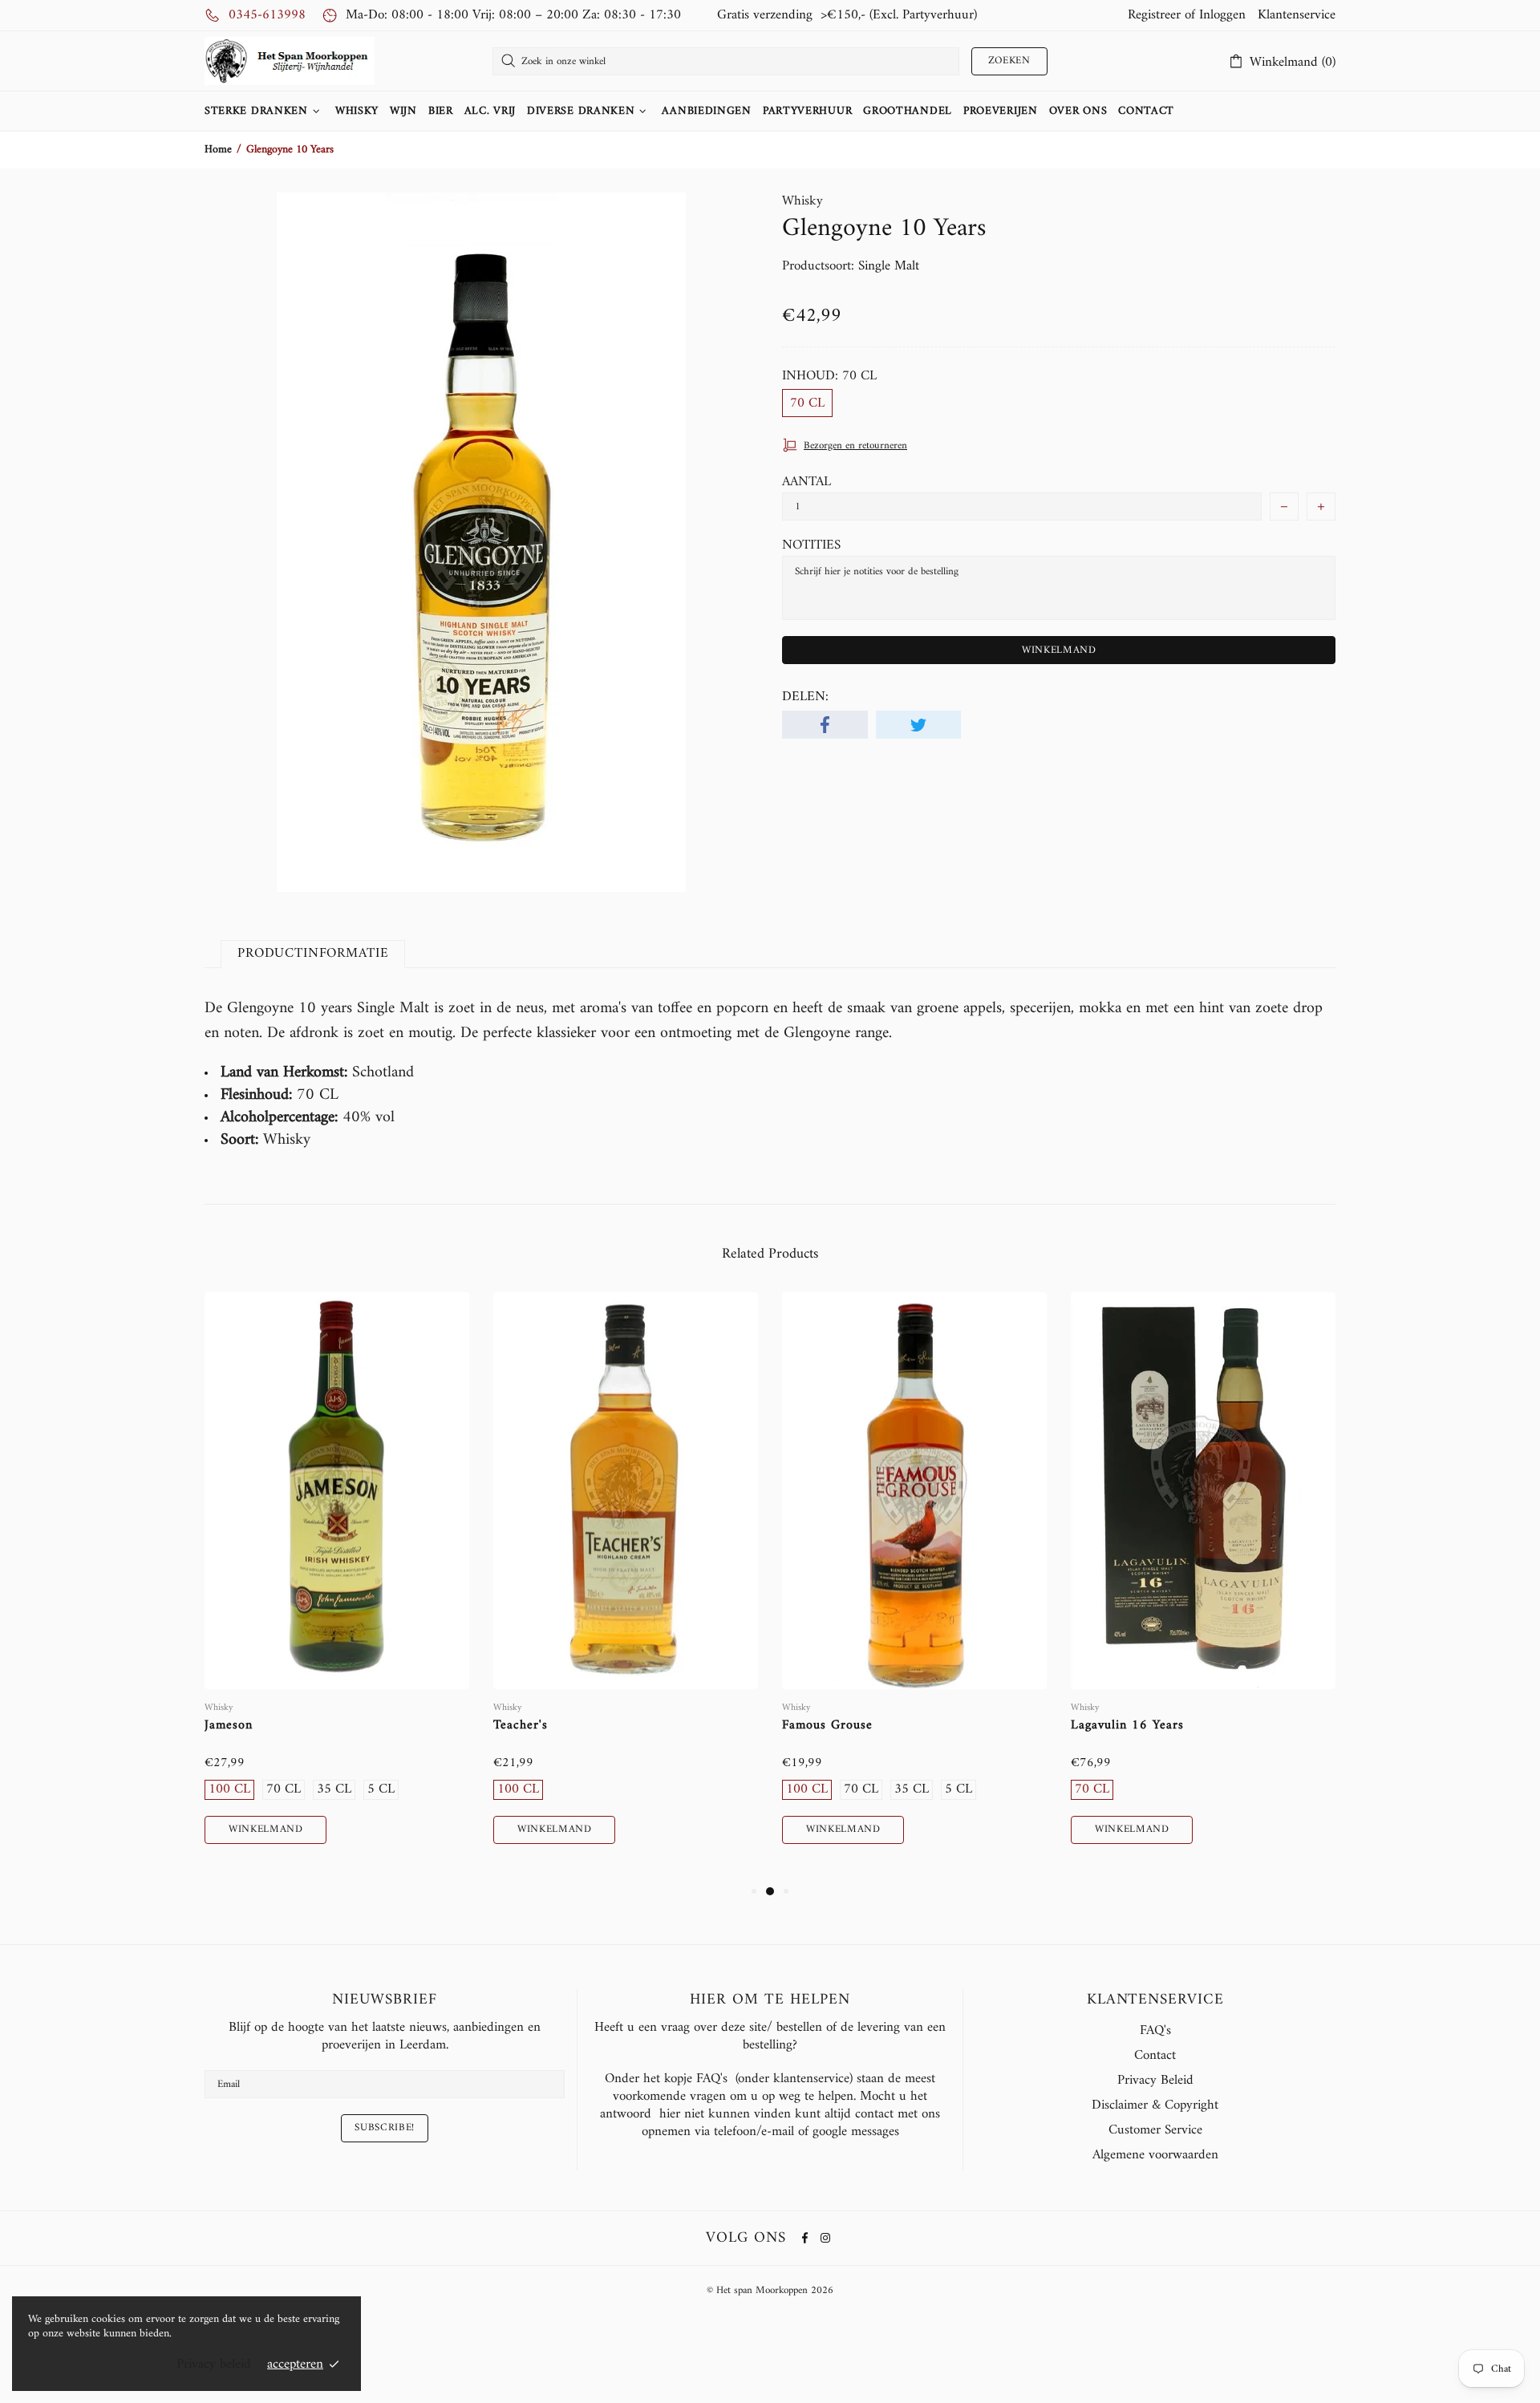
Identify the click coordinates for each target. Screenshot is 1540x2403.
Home (218, 150)
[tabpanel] (337, 1587)
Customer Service (1155, 2130)
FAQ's (1155, 2031)
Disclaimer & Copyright (1155, 2105)
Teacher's (521, 1726)
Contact (1155, 2056)
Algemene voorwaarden (1155, 2155)
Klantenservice (1297, 15)
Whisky (802, 201)
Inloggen (1222, 15)
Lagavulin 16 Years (1127, 1726)
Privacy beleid (214, 2365)
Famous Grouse (827, 1726)
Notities (811, 545)
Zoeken (1009, 61)
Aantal (806, 482)
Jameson (229, 1726)
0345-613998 (267, 15)
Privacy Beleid (1155, 2081)
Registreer (1154, 15)
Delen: (805, 697)
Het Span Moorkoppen (290, 61)
